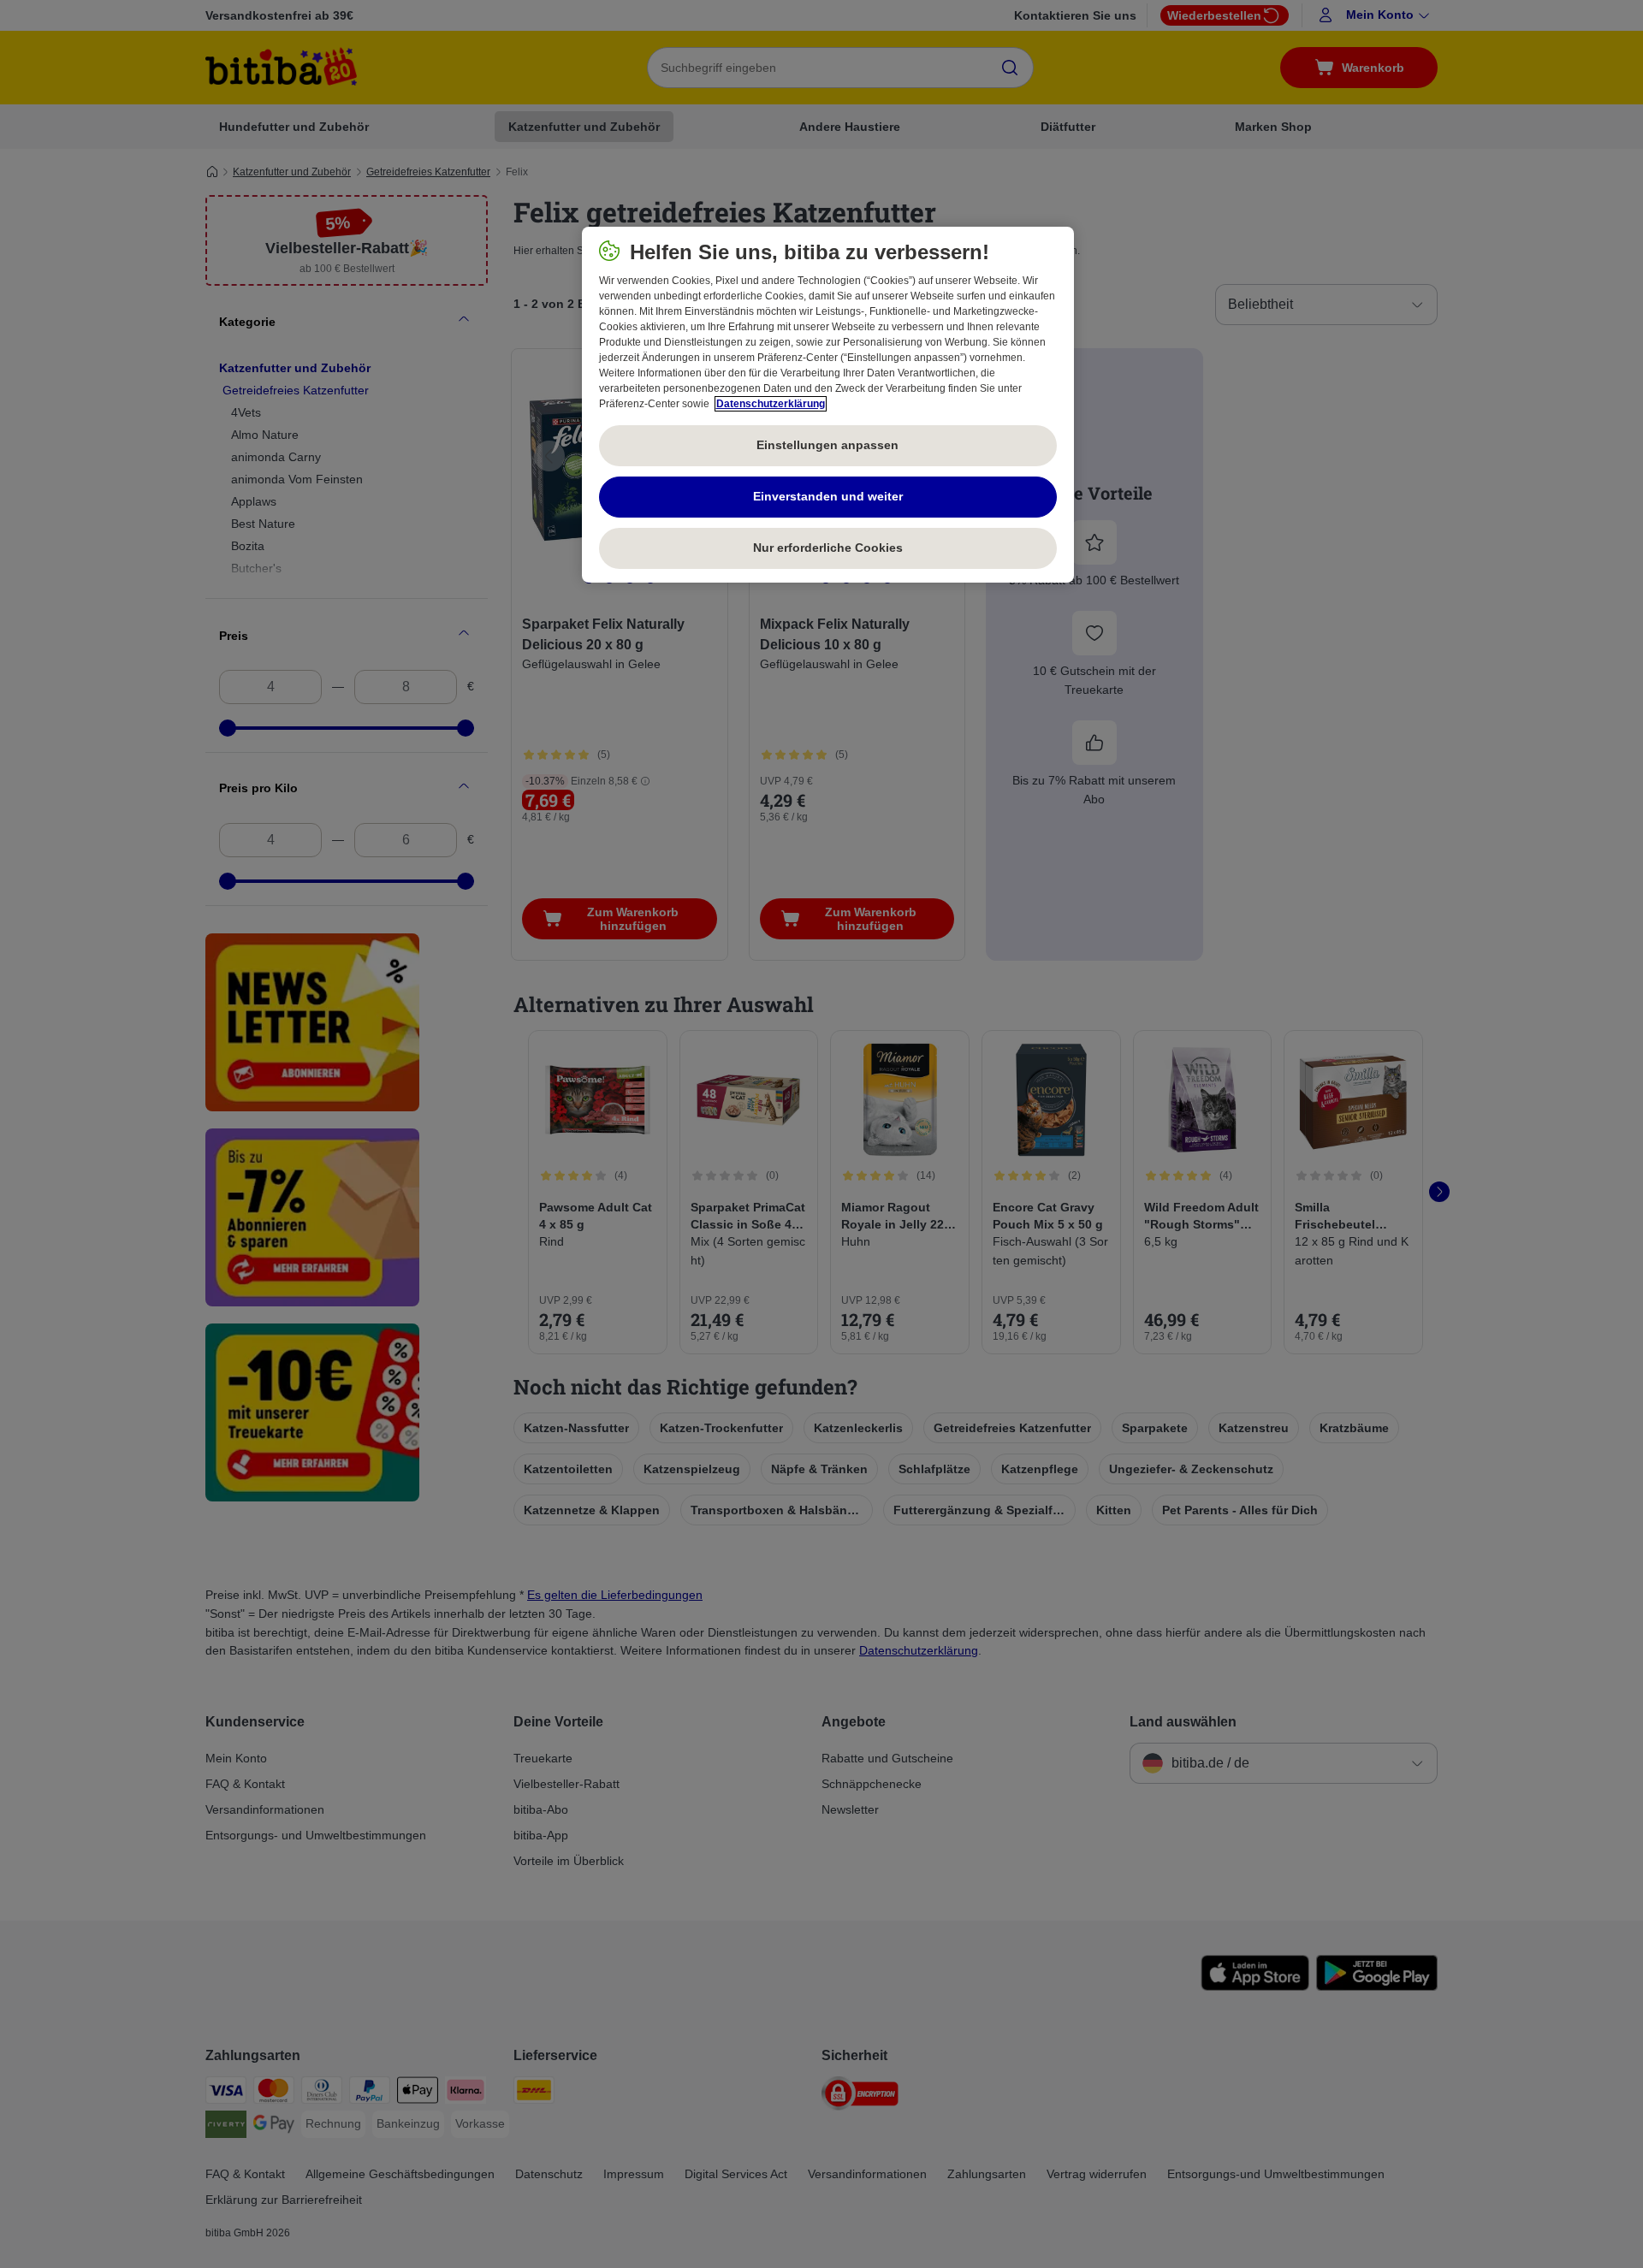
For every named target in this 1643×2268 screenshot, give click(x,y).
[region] (828, 405)
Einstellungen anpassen (827, 445)
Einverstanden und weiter (828, 496)
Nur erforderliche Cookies (828, 548)
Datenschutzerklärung (771, 404)
